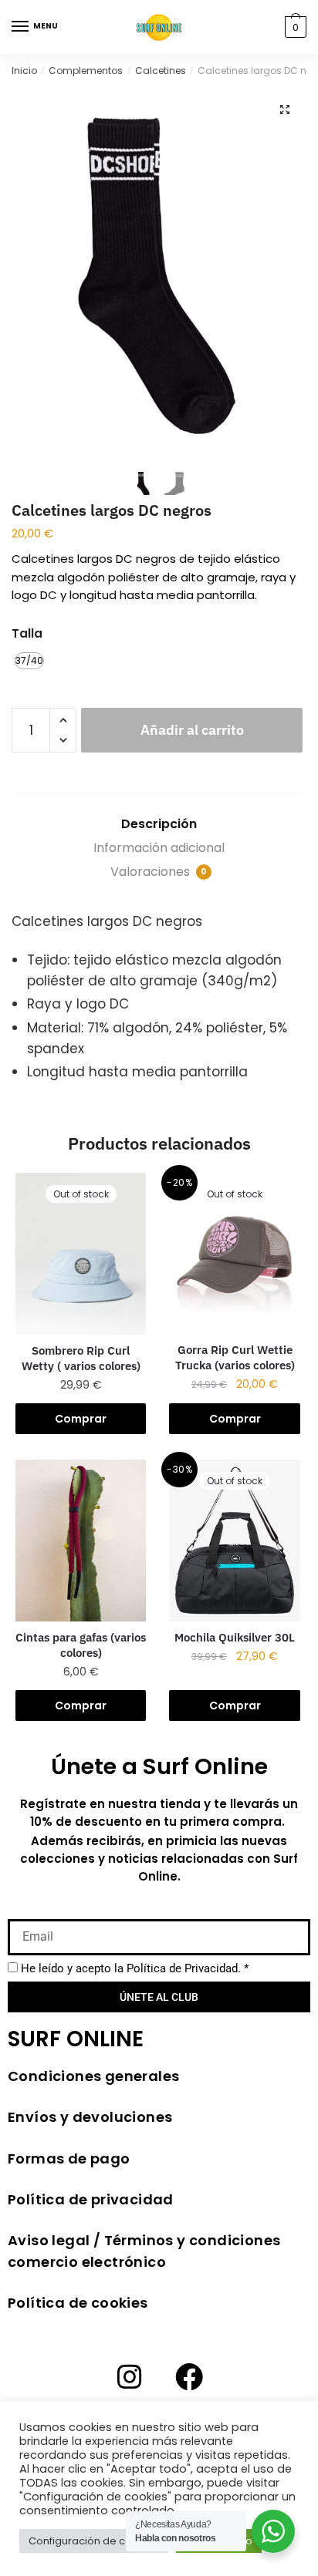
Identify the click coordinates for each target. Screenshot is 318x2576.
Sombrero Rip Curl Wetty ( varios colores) (81, 1358)
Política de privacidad (91, 2199)
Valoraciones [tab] (159, 872)
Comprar (81, 1419)
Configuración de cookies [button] (94, 2541)
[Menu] (21, 27)
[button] (285, 109)
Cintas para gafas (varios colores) (81, 1645)
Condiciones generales (93, 2076)
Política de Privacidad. (184, 1968)
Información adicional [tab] (159, 848)
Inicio (24, 71)
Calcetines (161, 71)
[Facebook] (189, 2377)
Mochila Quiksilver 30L (235, 1637)
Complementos (86, 71)
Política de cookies (78, 2303)
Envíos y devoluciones (90, 2117)
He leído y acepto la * (135, 1968)
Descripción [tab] (159, 824)
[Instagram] (130, 2377)
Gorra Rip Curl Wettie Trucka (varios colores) (235, 1357)
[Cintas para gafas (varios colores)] (81, 1541)
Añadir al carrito (192, 730)
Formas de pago (69, 2158)
